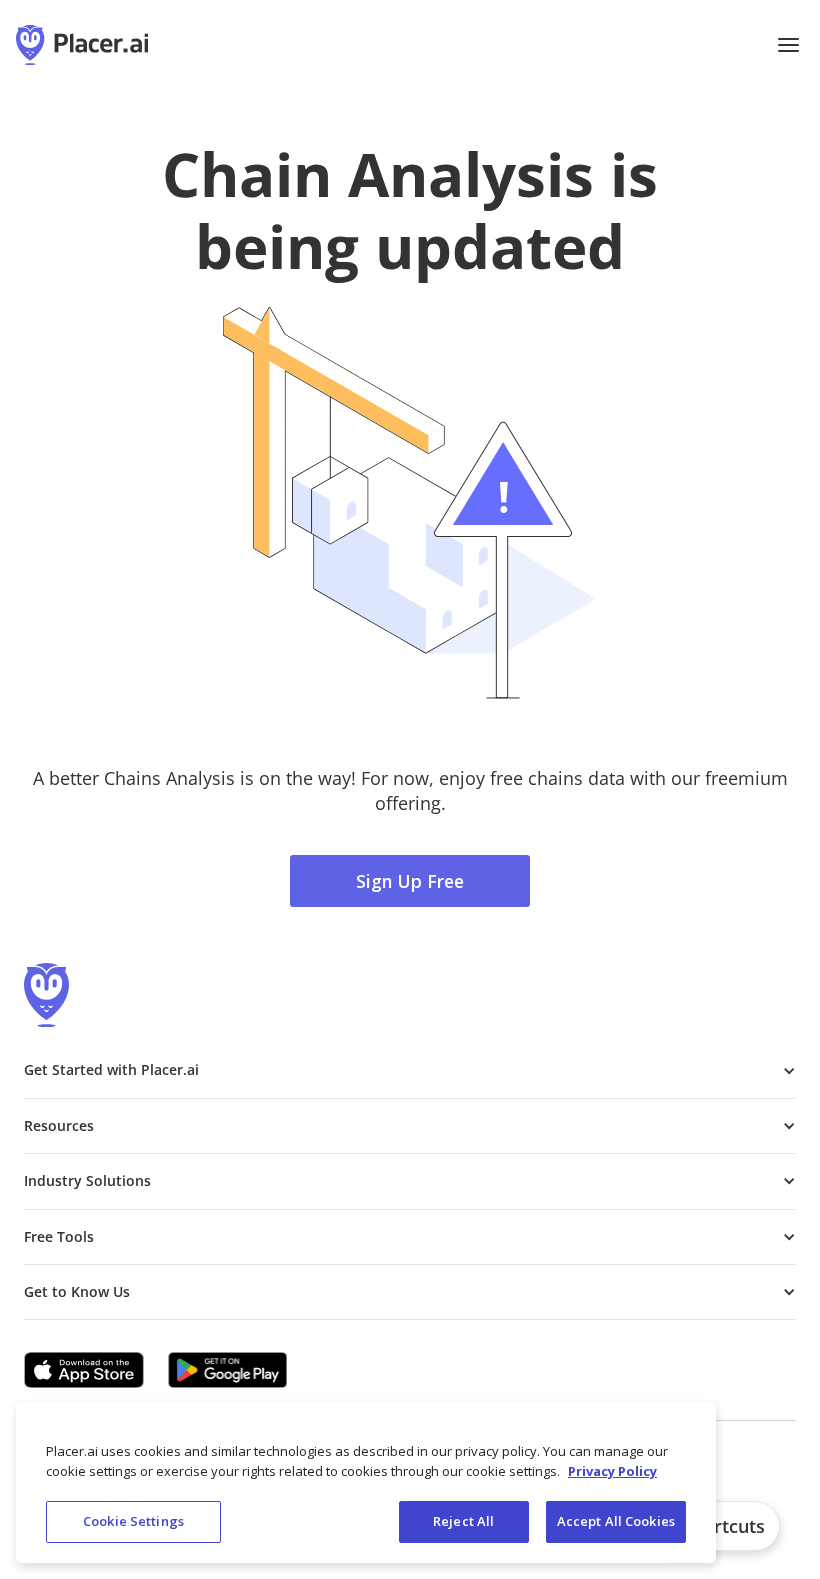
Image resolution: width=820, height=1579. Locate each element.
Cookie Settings (133, 1521)
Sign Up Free (410, 881)
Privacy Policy (612, 1471)
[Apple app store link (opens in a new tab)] (84, 1370)
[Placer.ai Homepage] (82, 45)
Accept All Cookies (616, 1521)
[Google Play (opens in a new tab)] (228, 1370)
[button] (788, 45)
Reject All (463, 1521)
